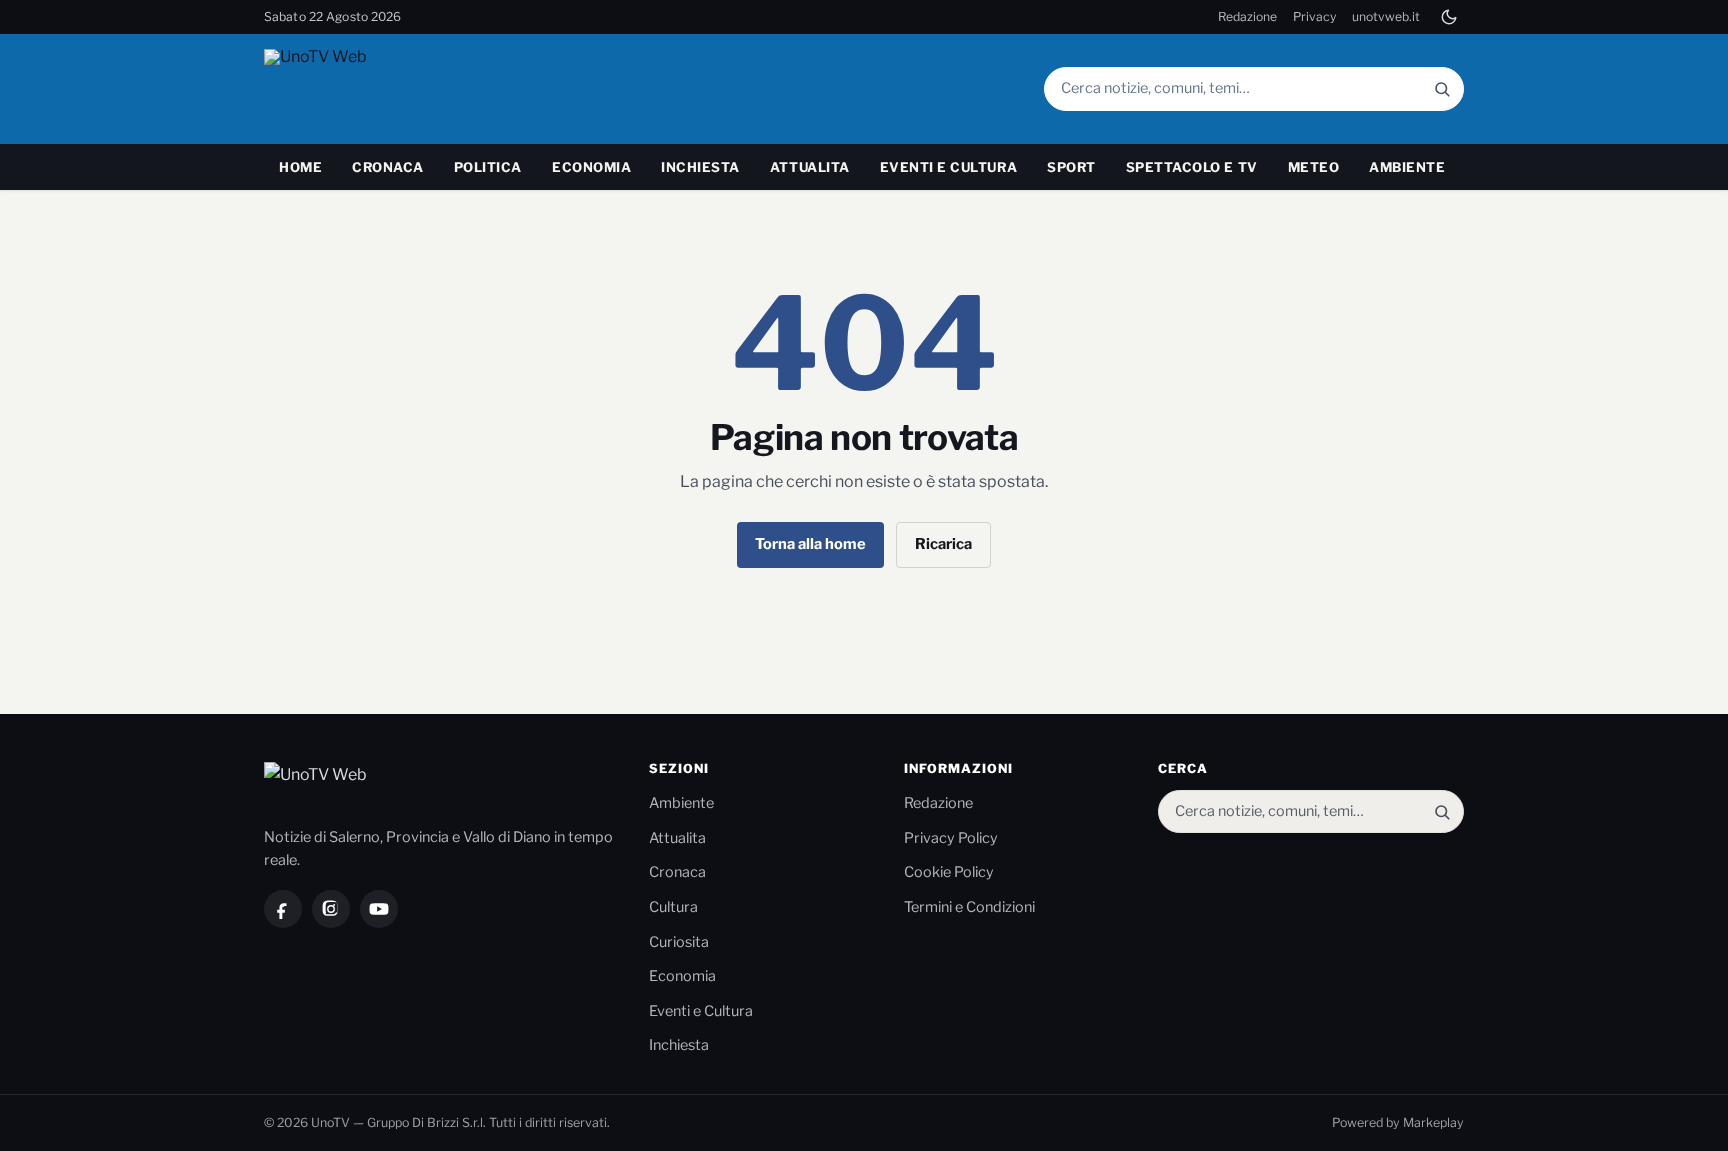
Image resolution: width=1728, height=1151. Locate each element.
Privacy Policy (951, 838)
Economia (591, 167)
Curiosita (679, 942)
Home (300, 167)
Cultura (673, 907)
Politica (488, 167)
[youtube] (379, 909)
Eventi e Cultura (948, 167)
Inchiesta (700, 167)
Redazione (1247, 16)
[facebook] (283, 909)
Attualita (810, 167)
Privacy (1314, 16)
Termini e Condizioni (969, 907)
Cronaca (388, 167)
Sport (1071, 167)
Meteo (1314, 167)
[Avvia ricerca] (1442, 88)
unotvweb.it (1386, 16)
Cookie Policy (949, 872)
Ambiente (1407, 167)
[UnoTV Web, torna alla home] (353, 89)
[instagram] (331, 909)
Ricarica (943, 544)
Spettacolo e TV (1192, 167)
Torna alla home (810, 544)
